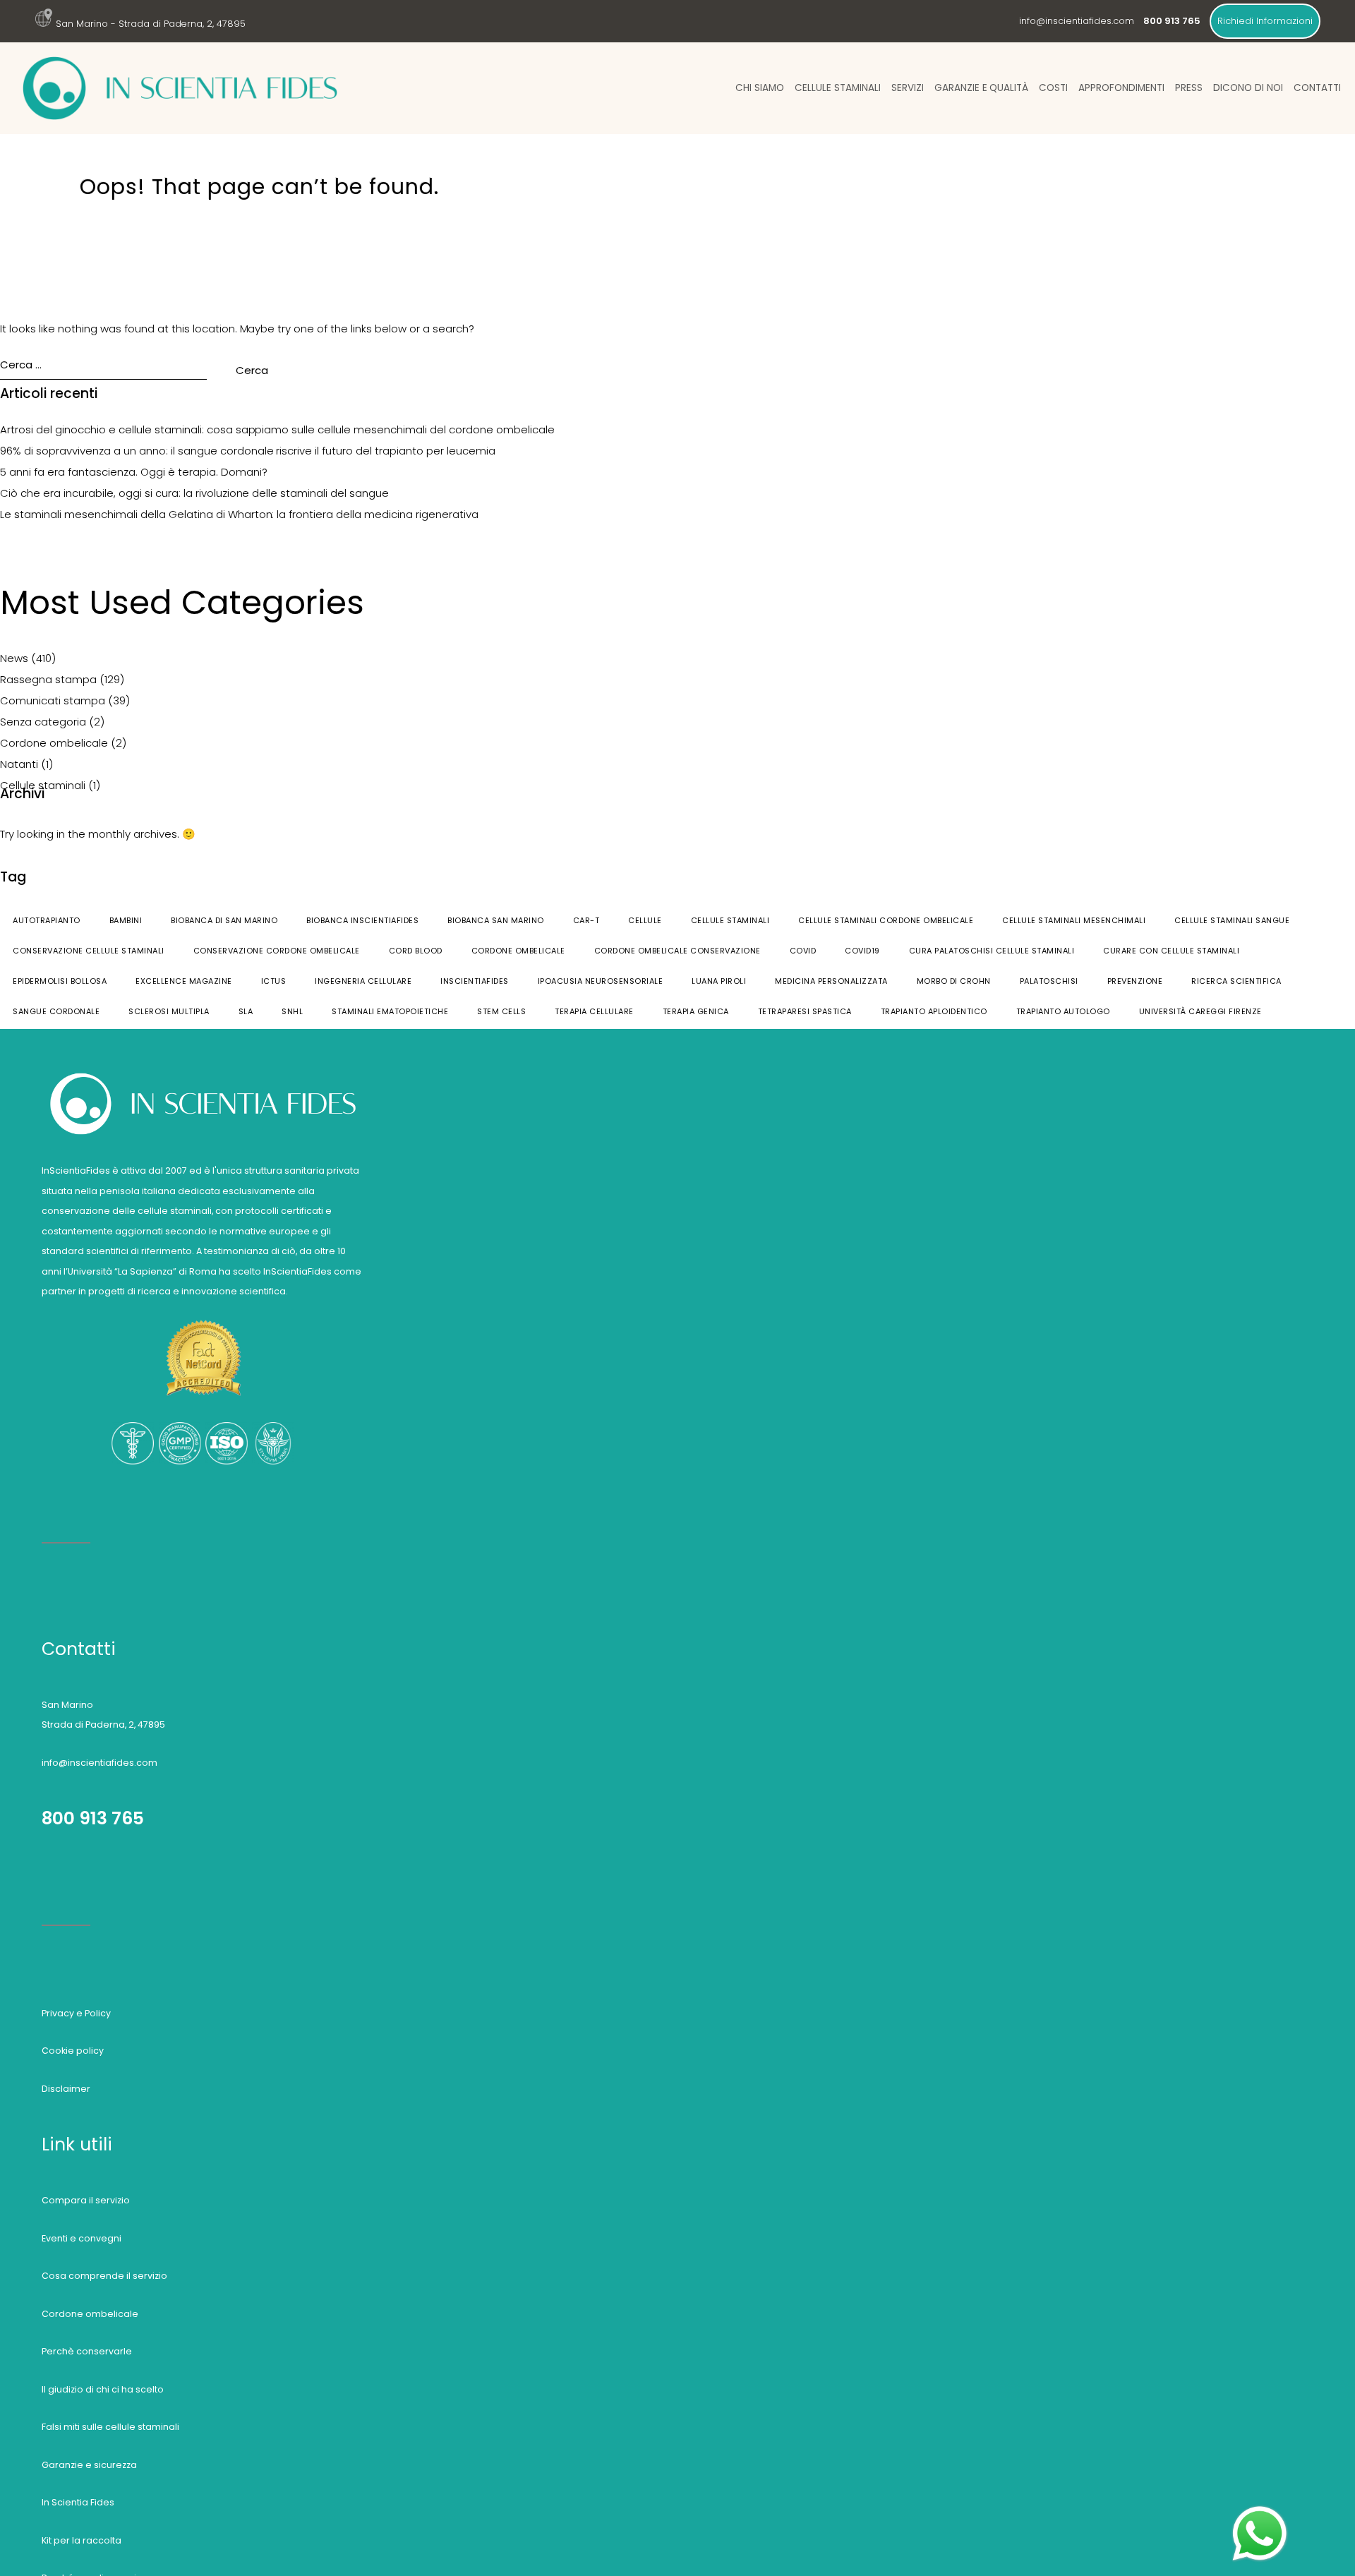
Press (1189, 88)
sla (246, 1011)
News (14, 658)
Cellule (645, 920)
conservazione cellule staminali (89, 951)
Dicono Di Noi (1248, 88)
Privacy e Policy (76, 2013)
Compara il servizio (86, 2200)
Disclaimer (66, 2089)
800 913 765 (93, 1818)
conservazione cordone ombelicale (277, 951)
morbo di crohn (954, 981)
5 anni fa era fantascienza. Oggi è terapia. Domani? (134, 472)
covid (803, 951)
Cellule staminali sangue (1232, 920)
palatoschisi (1049, 981)
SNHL (292, 1011)
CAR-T (586, 920)
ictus (274, 981)
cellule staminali (730, 920)
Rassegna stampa (48, 679)
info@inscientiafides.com (1077, 21)
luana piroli (719, 981)
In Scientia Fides (78, 2502)
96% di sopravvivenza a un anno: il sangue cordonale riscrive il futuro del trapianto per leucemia (248, 451)
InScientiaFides (475, 981)
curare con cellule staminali (1171, 951)
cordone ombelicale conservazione (677, 951)
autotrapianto (47, 920)
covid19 (862, 951)
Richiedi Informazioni (1265, 21)
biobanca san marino (496, 920)
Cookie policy (73, 2051)
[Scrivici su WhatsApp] (1260, 2511)
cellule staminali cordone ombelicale (886, 920)
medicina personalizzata (831, 981)
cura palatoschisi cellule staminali (992, 951)
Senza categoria (43, 722)
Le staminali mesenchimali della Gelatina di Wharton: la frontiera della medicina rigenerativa (239, 514)
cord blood (416, 951)
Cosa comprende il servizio (104, 2276)
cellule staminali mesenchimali (1074, 920)
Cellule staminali (838, 88)
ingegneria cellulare (363, 981)
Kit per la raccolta (82, 2540)
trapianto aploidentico (934, 1011)
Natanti (19, 764)
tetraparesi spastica (805, 1011)
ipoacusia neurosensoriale (601, 981)
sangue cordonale (56, 1011)
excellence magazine (184, 981)
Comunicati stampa (53, 700)
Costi (1053, 88)
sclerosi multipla (169, 1011)
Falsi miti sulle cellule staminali (110, 2427)
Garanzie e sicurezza (89, 2465)
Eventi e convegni (82, 2238)
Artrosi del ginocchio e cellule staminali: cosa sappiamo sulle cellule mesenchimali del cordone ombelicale (277, 429)
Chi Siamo (760, 88)
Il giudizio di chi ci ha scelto (103, 2389)
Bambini (126, 920)
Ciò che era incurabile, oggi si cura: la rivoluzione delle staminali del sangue (194, 493)
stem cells (501, 1011)
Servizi (908, 88)
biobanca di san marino (224, 920)
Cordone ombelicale (54, 743)
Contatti (1317, 88)
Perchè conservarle (87, 2351)
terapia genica (696, 1011)
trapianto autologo (1063, 1011)
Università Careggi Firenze (1200, 1011)
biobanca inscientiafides (362, 920)
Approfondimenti (1121, 88)
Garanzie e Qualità (982, 88)
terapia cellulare (594, 1011)
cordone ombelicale (518, 951)
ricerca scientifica (1236, 981)
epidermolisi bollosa (60, 981)
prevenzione (1135, 981)
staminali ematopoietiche (390, 1011)
